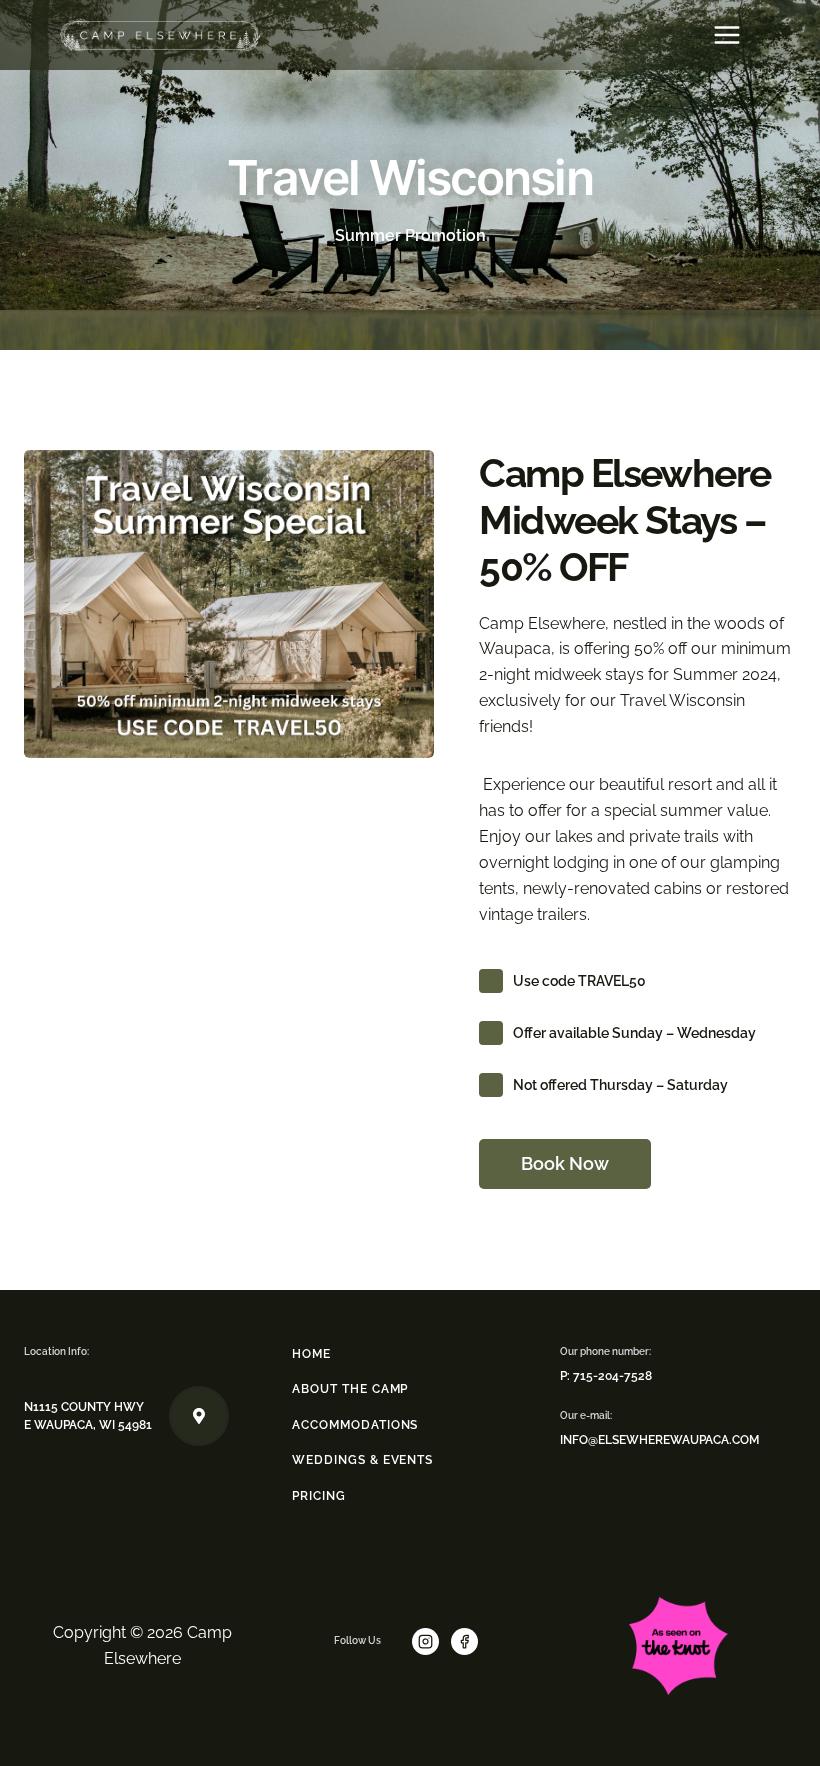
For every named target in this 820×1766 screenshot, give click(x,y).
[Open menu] (726, 34)
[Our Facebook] (468, 1641)
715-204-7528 (612, 1376)
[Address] (126, 1416)
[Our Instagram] (429, 1641)
